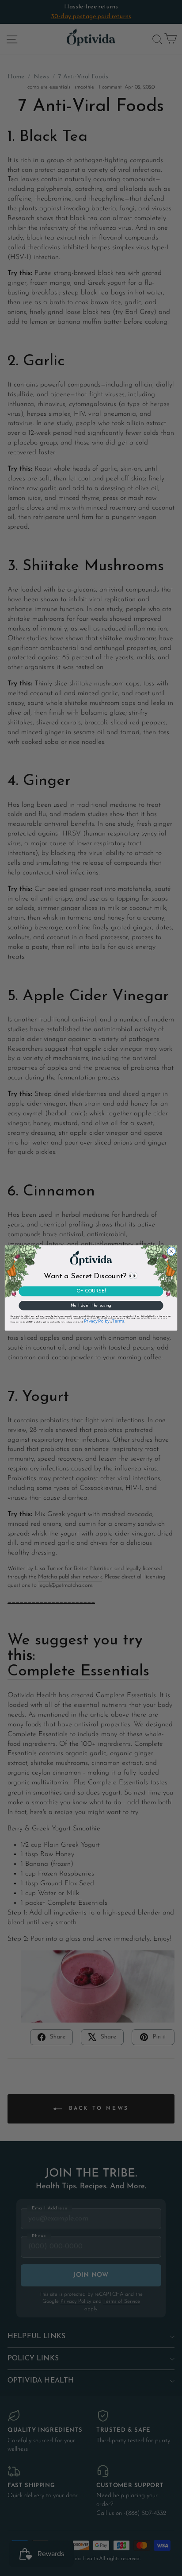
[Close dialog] (172, 1251)
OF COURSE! (91, 1291)
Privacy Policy (97, 1322)
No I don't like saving (91, 1306)
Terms (118, 1322)
